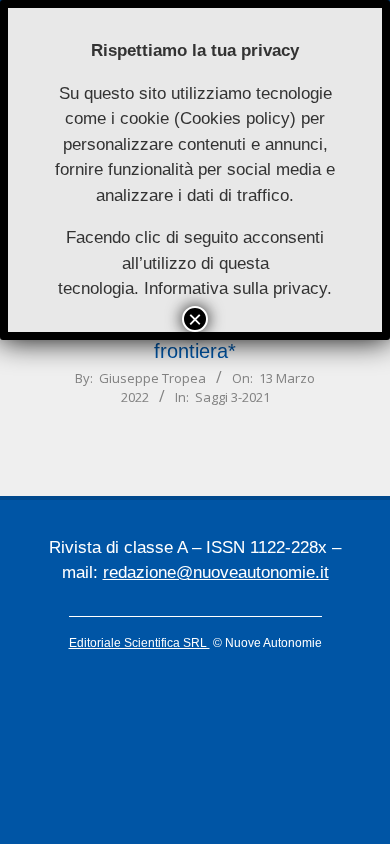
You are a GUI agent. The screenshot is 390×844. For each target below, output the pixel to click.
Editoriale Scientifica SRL (139, 643)
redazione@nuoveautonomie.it (216, 572)
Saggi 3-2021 (232, 397)
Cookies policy (235, 118)
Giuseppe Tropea (152, 378)
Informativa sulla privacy (235, 288)
